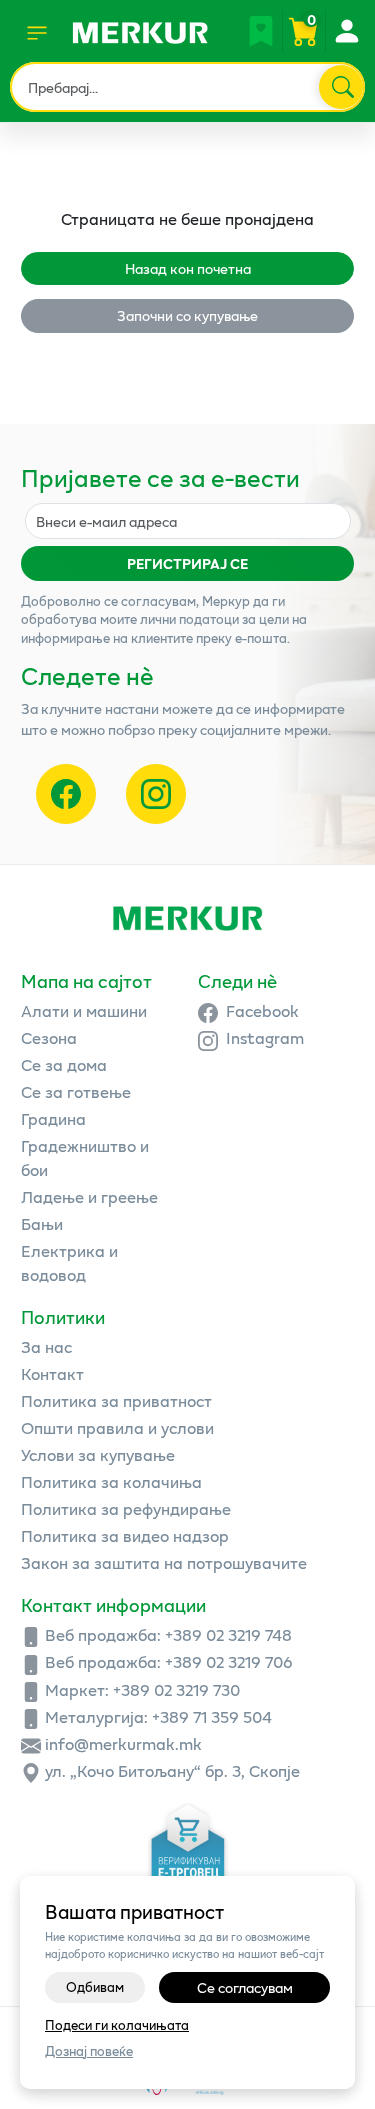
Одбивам (95, 1987)
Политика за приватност (116, 1400)
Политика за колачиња (111, 1481)
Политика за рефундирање (126, 1508)
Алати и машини (84, 1010)
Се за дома (64, 1064)
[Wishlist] (261, 31)
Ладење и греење (89, 1196)
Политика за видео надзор (125, 1535)
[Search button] (341, 87)
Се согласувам (245, 1987)
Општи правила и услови (117, 1427)
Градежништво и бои (85, 1157)
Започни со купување (187, 315)
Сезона (49, 1037)
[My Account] (346, 31)
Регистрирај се (187, 563)
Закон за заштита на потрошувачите (164, 1562)
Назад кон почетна (188, 268)
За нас (46, 1346)
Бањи (42, 1223)
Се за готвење (76, 1091)
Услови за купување (98, 1454)
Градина (53, 1118)
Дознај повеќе (89, 2051)
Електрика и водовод (69, 1262)
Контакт (52, 1373)
